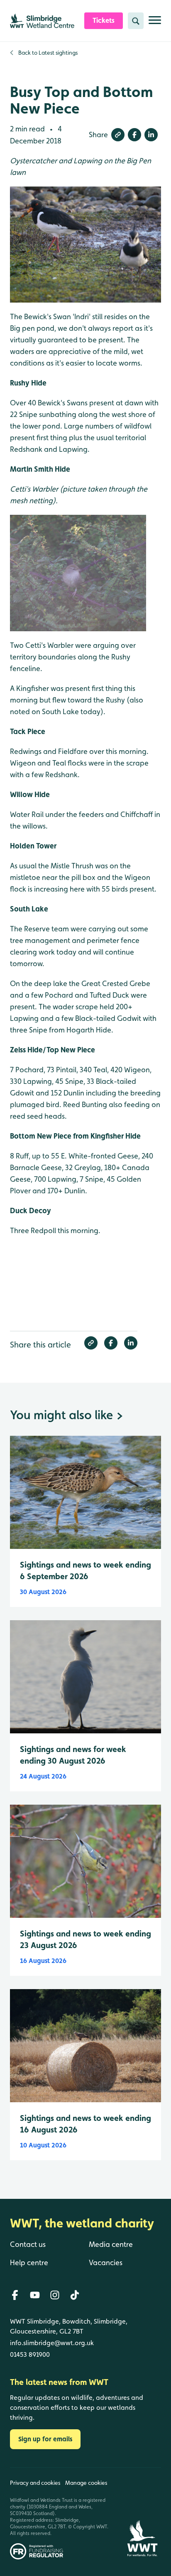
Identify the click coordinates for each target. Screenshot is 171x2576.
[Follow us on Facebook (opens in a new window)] (15, 2295)
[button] (118, 135)
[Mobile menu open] (155, 23)
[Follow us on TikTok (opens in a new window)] (75, 2295)
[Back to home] (142, 2514)
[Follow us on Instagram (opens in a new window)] (55, 2295)
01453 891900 (30, 2354)
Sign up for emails (45, 2439)
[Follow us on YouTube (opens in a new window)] (35, 2295)
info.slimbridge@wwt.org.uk (52, 2343)
